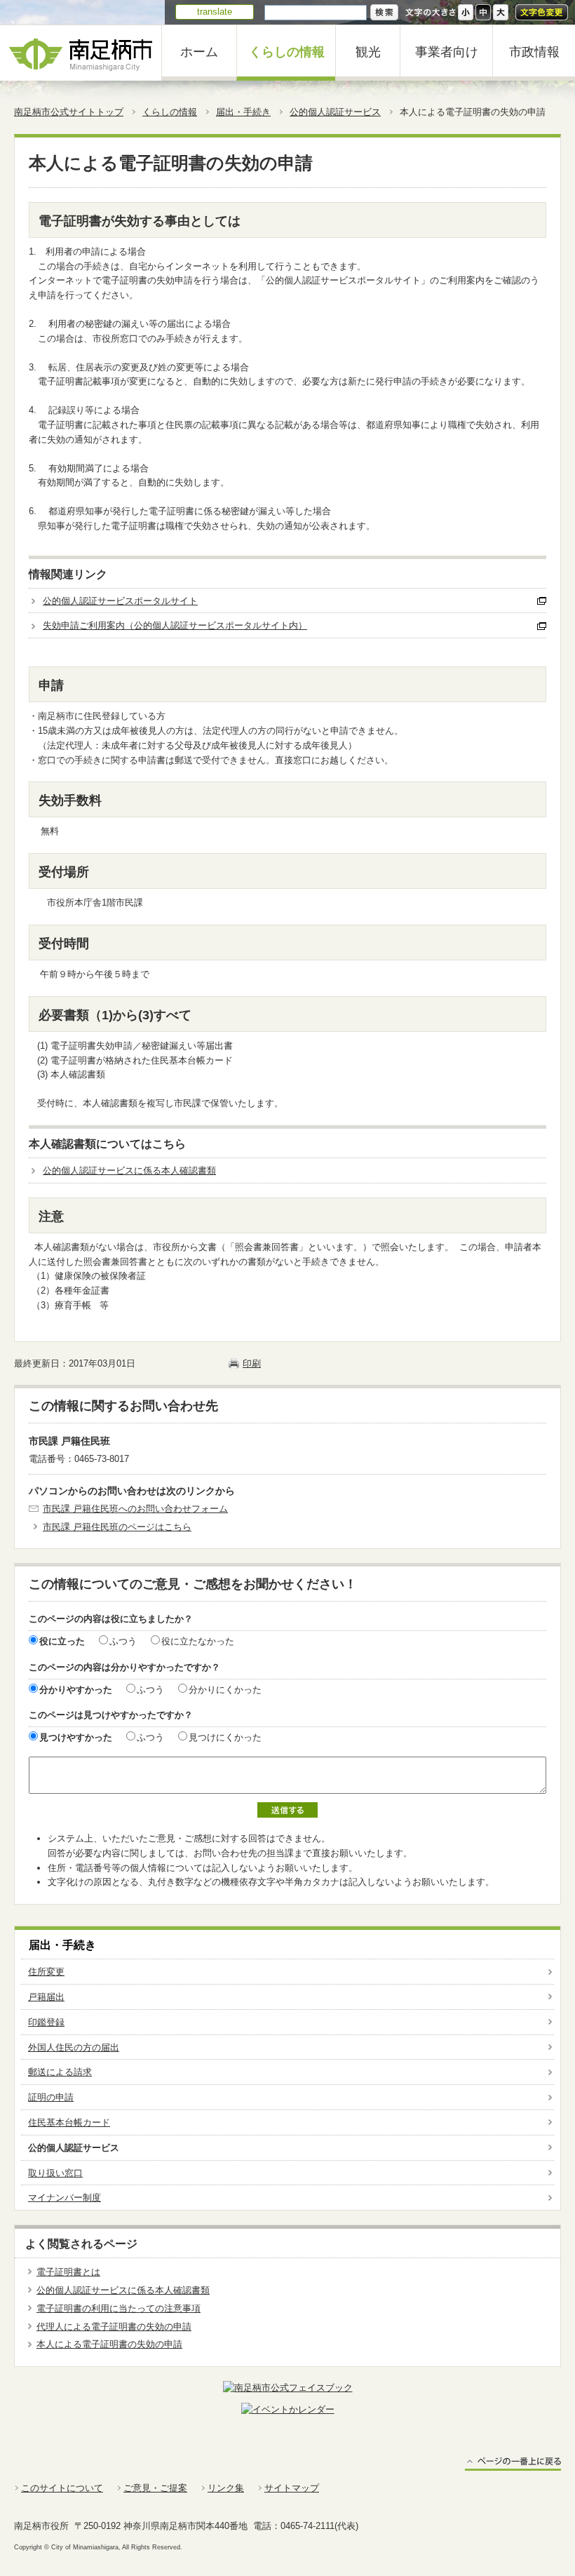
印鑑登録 (46, 2022)
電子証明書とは (68, 2272)
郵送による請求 (60, 2072)
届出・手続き (243, 112)
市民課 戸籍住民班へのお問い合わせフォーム (135, 1509)
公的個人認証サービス (335, 112)
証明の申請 (51, 2097)
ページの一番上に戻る (513, 2463)
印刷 (252, 1363)
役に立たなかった (198, 1641)
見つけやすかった (76, 1737)
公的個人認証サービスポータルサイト (120, 601)
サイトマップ (292, 2488)
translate (215, 12)
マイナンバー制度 (65, 2198)
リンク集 (226, 2488)
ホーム (199, 52)
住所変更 (46, 1972)
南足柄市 (81, 53)
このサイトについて (62, 2488)
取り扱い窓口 (55, 2173)
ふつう (123, 1641)
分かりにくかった (225, 1690)
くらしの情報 (287, 52)
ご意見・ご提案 (155, 2488)
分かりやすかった (76, 1690)
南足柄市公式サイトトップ (69, 112)
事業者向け (447, 52)
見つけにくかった (225, 1737)
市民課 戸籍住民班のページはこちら (117, 1527)
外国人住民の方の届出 (74, 2047)
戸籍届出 (46, 1997)
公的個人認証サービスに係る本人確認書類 (129, 1170)
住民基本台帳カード (69, 2122)
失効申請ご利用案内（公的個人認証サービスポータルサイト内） (175, 625)
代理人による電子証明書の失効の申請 (114, 2327)
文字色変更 (542, 12)
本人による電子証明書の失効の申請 (109, 2344)
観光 (368, 52)
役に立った (62, 1641)
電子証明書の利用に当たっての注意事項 (119, 2308)
